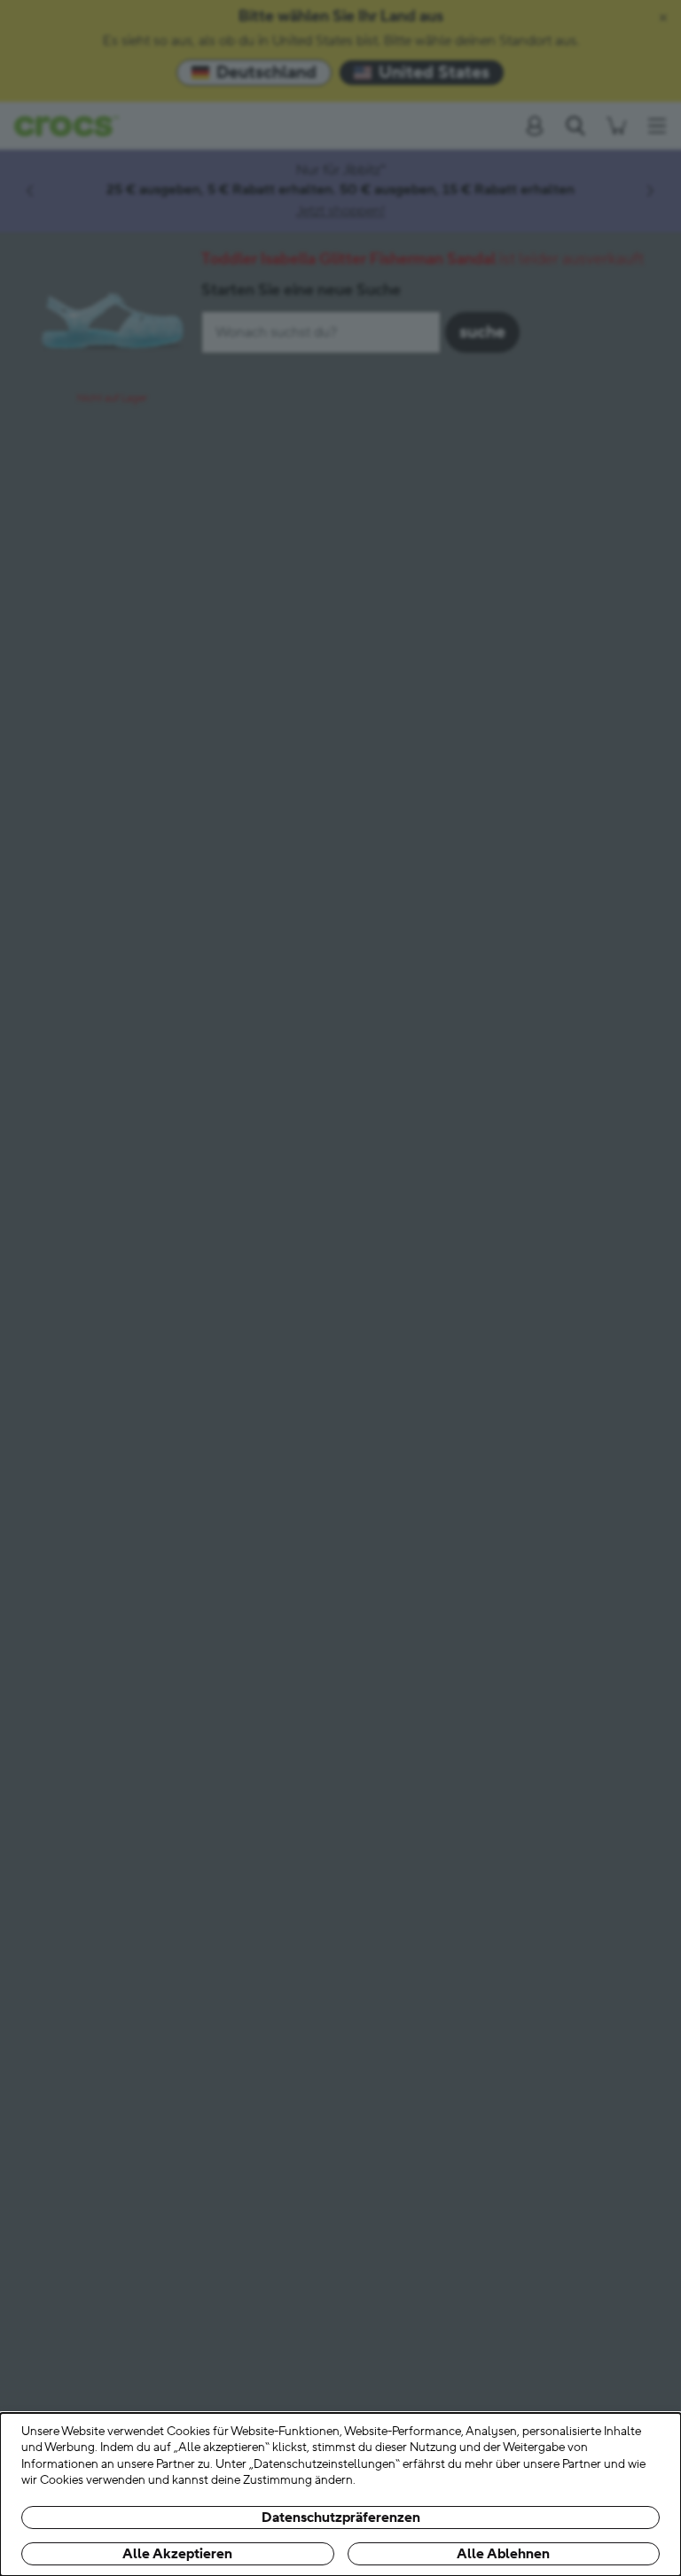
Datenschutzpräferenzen (341, 2518)
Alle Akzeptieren (177, 2554)
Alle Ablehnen (503, 2554)
